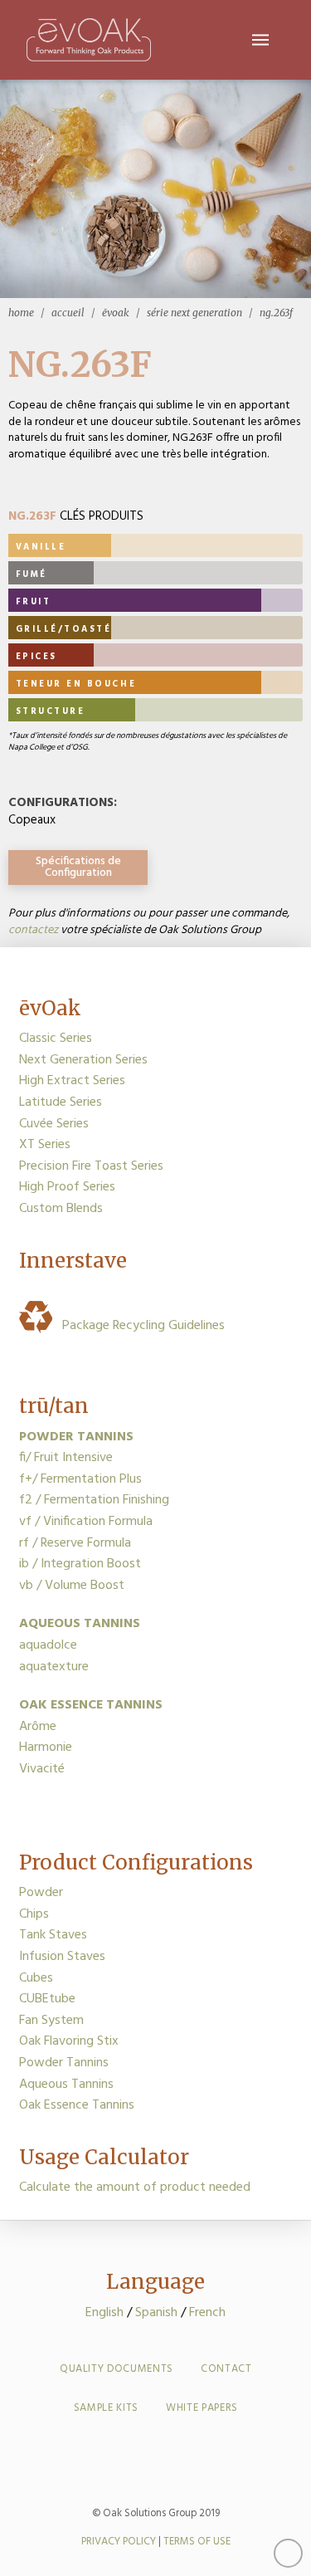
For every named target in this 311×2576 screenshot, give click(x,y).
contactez (33, 930)
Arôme (38, 1727)
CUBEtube (47, 1999)
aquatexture (54, 1667)
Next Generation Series (83, 1060)
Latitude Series (61, 1102)
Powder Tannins (64, 2063)
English (104, 2313)
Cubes (36, 1978)
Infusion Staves (62, 1957)
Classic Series (56, 1039)
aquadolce (48, 1645)
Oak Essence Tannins (77, 2105)
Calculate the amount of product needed (135, 2187)
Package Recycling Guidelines (140, 1326)
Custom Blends (61, 1209)
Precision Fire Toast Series (91, 1166)
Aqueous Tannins (66, 2085)
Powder (41, 1893)
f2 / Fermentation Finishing (94, 1500)
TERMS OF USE (197, 2542)
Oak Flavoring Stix (69, 2041)
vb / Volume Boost (72, 1586)
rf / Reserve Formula (75, 1543)
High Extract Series (72, 1081)
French (207, 2313)
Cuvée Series (54, 1124)
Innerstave (73, 1261)
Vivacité (42, 1769)
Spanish (156, 2313)
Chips (34, 1914)
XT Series (45, 1145)
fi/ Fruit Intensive (66, 1458)
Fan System (51, 2021)
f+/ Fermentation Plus (80, 1479)
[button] (260, 40)
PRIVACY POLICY (119, 2542)
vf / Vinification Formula (86, 1522)
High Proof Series (67, 1187)
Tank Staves (53, 1935)
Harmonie (46, 1747)
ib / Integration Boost (80, 1564)
